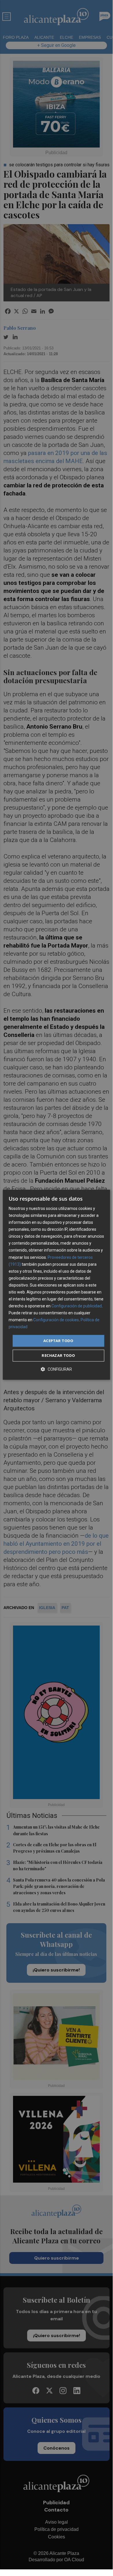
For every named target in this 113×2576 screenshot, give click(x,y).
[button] (56, 1369)
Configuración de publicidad (77, 1306)
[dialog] (56, 1285)
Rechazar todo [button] (58, 1355)
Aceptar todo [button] (58, 1341)
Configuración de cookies (56, 1320)
